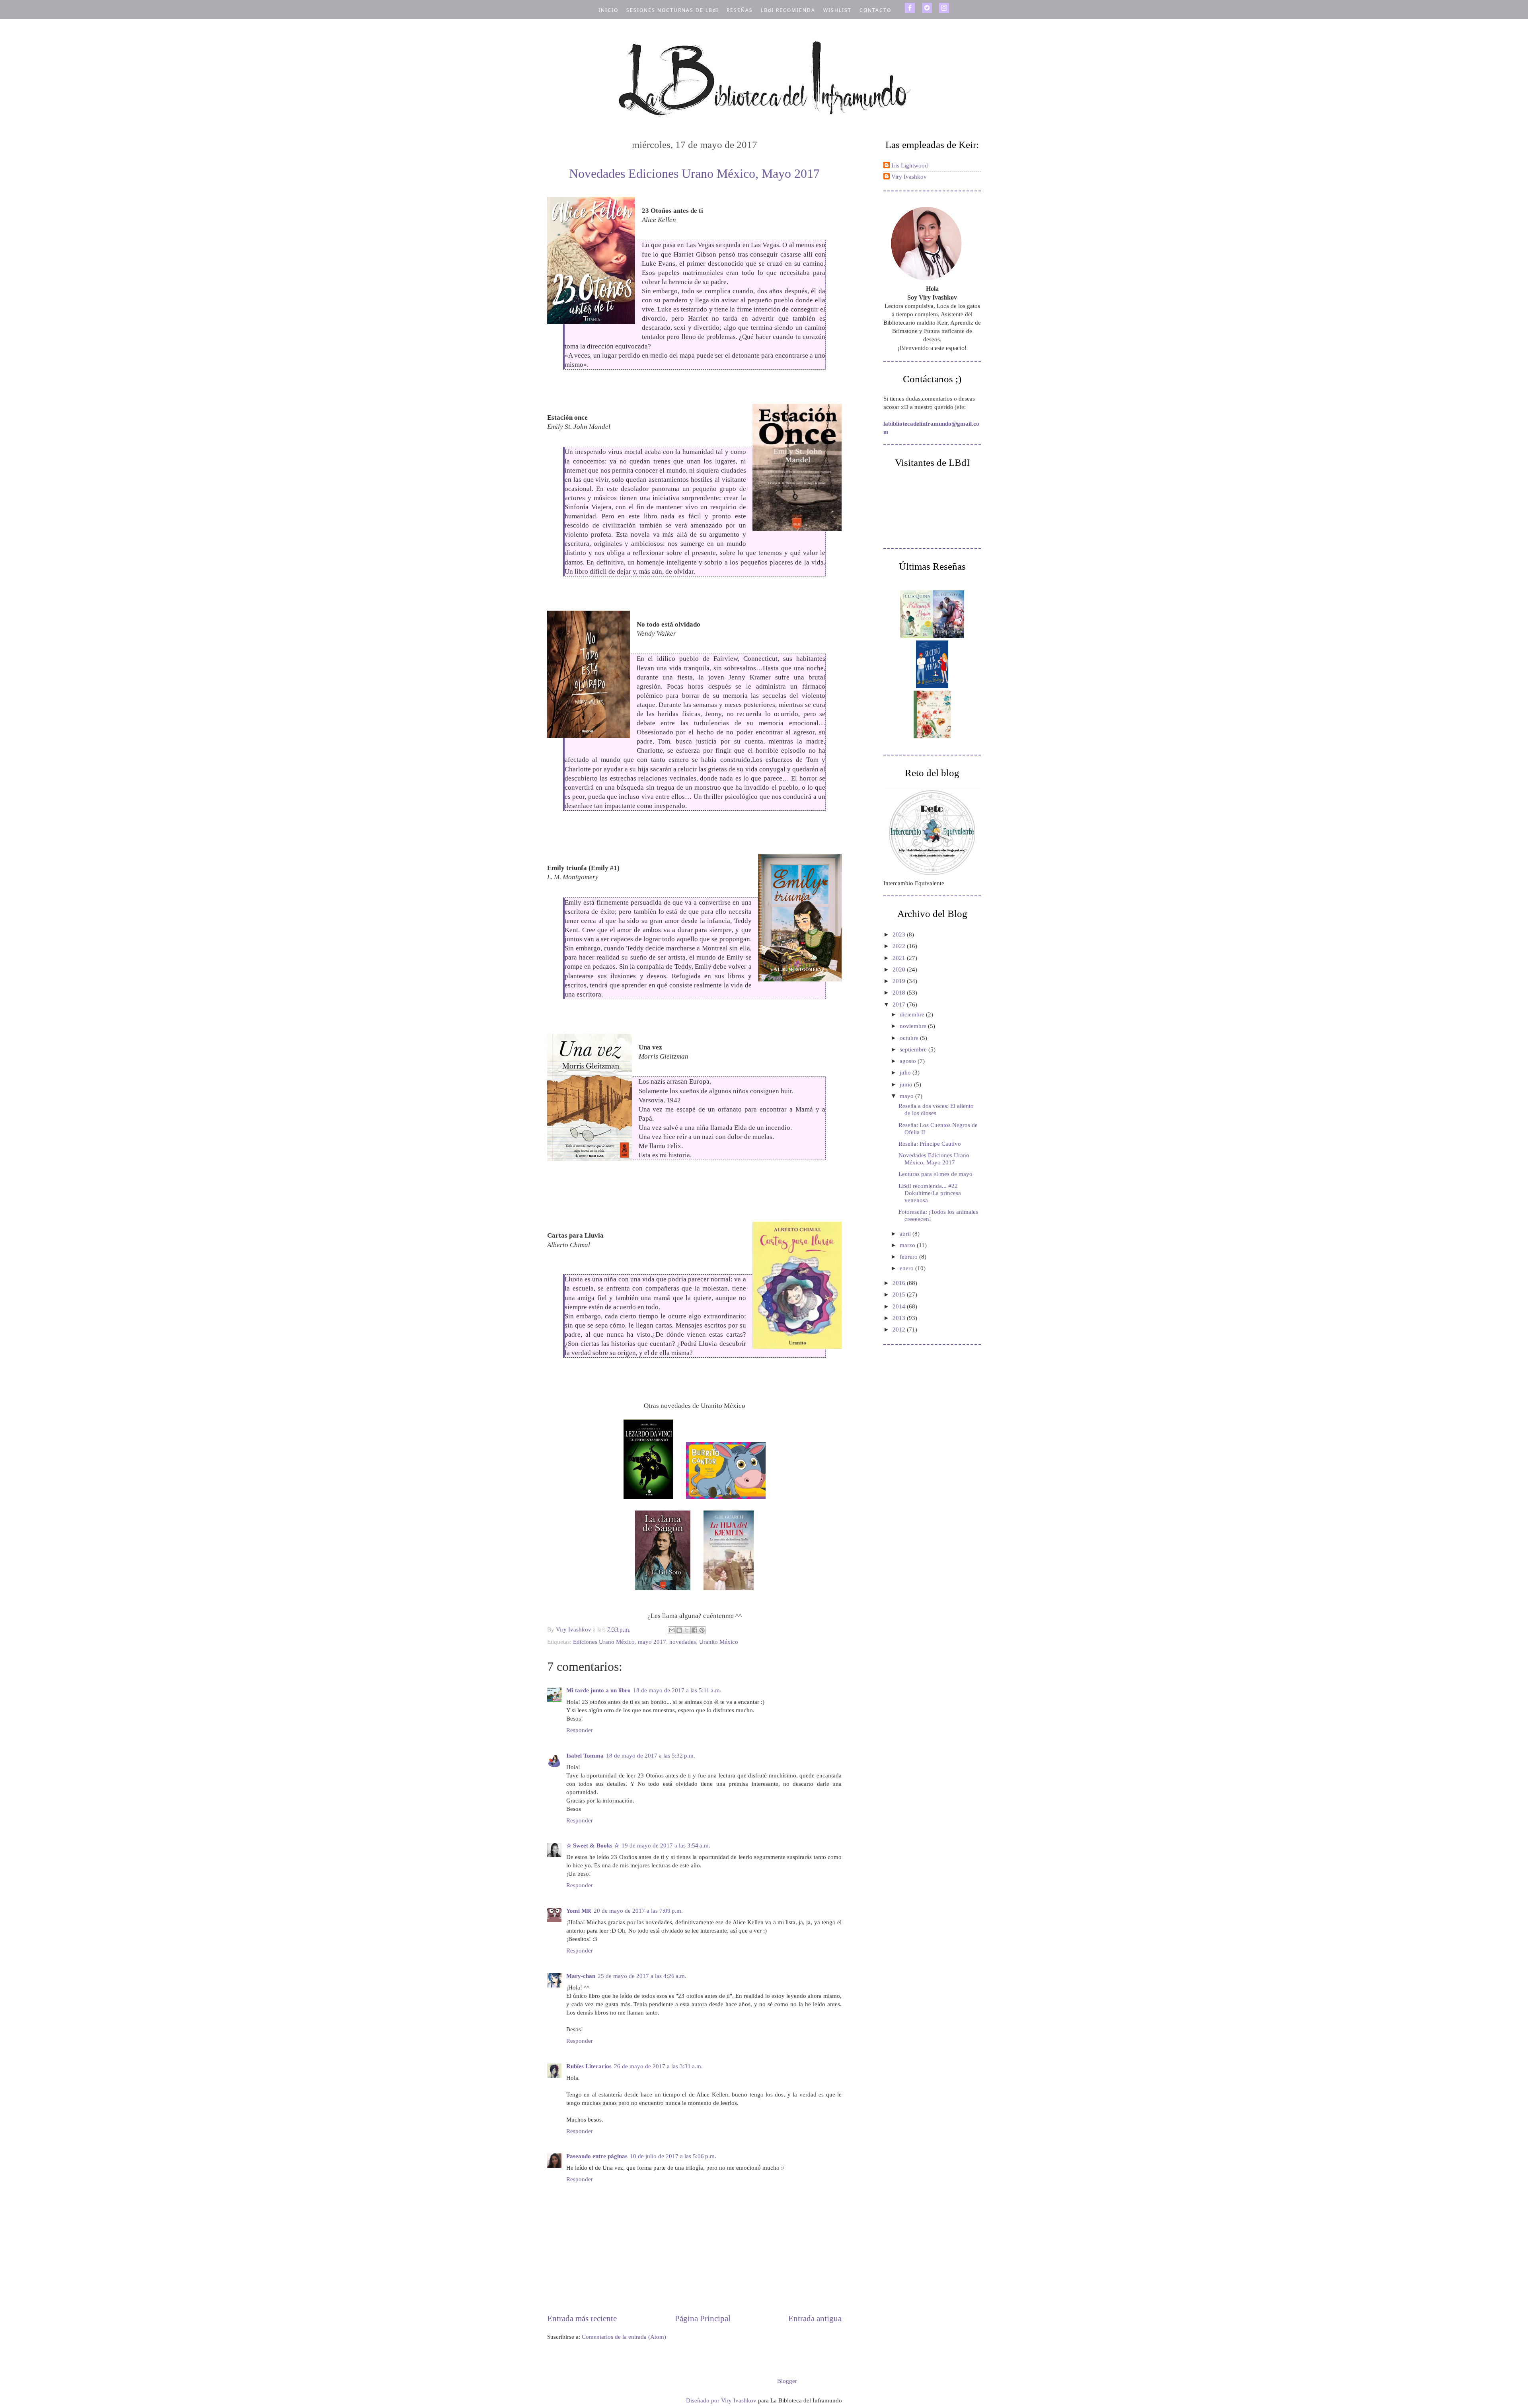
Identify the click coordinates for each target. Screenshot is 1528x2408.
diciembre (913, 1014)
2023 (900, 934)
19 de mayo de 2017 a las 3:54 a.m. (666, 1845)
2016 (900, 1283)
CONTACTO (875, 10)
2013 (900, 1318)
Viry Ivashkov (909, 177)
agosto (909, 1061)
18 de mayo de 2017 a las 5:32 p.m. (651, 1756)
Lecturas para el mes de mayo (936, 1174)
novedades (683, 1642)
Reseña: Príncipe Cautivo (930, 1144)
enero (907, 1268)
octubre (910, 1038)
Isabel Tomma (585, 1756)
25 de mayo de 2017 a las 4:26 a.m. (642, 1976)
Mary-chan (581, 1976)
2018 (900, 993)
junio (907, 1084)
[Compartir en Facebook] (694, 1630)
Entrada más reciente (582, 2318)
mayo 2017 (652, 1642)
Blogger (787, 2381)
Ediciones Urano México (604, 1642)
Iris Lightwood (910, 165)
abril (906, 1234)
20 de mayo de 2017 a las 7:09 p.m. (638, 1911)
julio (906, 1073)
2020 (900, 969)
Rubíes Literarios (589, 2066)
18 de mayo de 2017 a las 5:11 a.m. (677, 1690)
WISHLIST (837, 10)
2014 (900, 1306)
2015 (900, 1295)
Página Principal (703, 2318)
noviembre (914, 1026)
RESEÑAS (740, 10)
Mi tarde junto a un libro (598, 1690)
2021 (900, 958)
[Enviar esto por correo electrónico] (672, 1630)
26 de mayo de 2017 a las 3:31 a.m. (658, 2066)
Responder (580, 1730)
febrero (909, 1257)
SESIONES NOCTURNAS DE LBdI (672, 10)
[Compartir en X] (687, 1630)
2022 (900, 946)
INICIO (608, 10)
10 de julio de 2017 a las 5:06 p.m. (673, 2156)
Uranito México (719, 1642)
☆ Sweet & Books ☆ (593, 1845)
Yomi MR (579, 1911)
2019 (900, 981)
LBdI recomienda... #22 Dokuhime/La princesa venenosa (930, 1193)
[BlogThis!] (679, 1630)
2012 (900, 1330)
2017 (900, 1004)
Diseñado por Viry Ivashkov (722, 2400)
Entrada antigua (815, 2318)
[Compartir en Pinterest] (702, 1630)
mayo (907, 1096)
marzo (908, 1245)
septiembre (914, 1049)
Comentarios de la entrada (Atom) (624, 2337)
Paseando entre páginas (597, 2156)
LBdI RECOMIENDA (788, 10)
